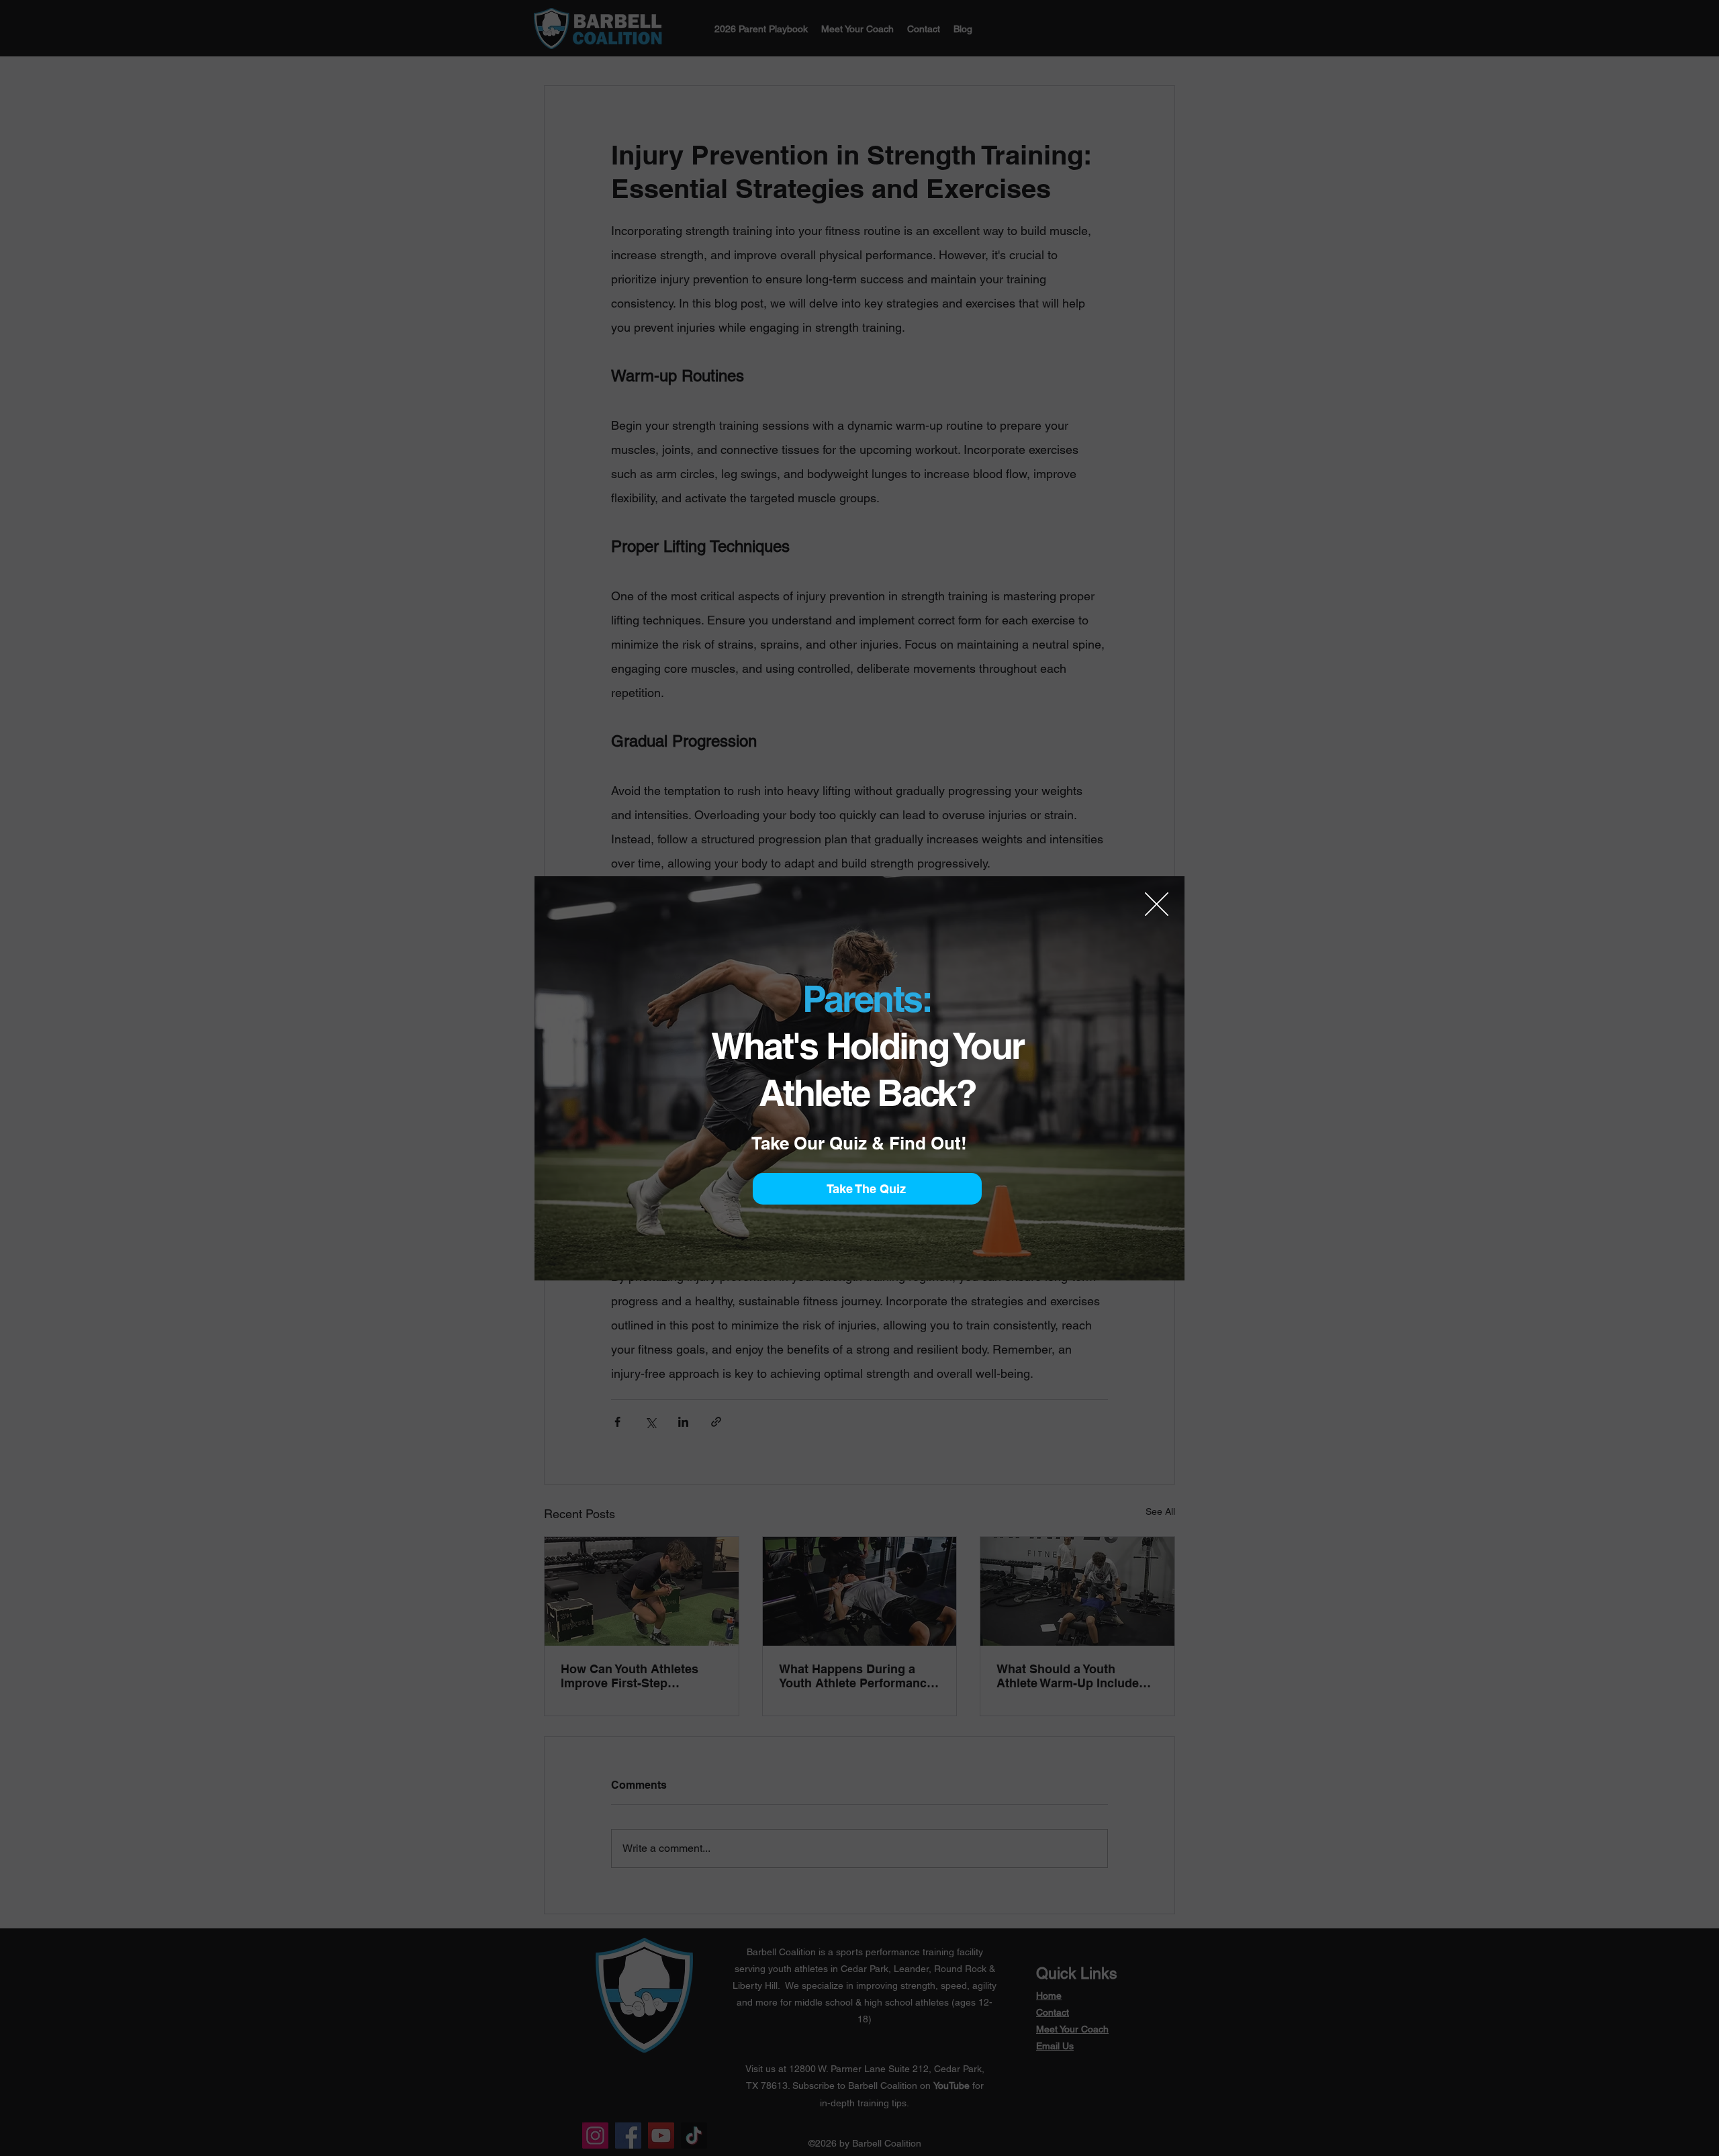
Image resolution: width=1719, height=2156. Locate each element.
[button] (1157, 904)
